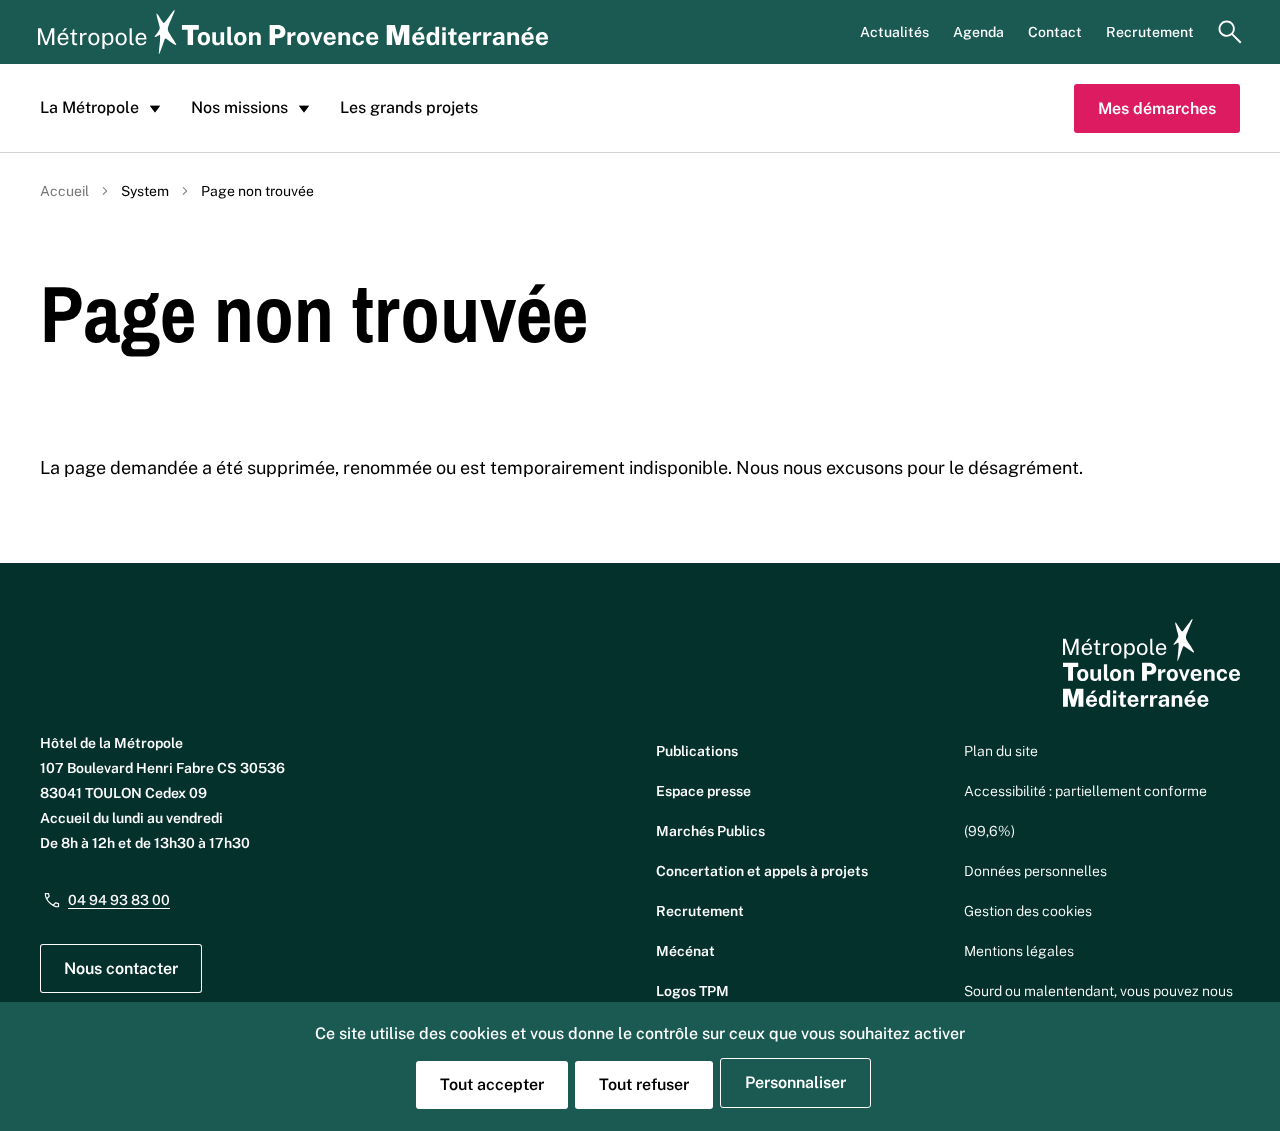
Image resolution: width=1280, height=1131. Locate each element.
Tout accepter (492, 1084)
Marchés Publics (710, 831)
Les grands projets (409, 107)
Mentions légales (1019, 951)
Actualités (894, 32)
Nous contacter (121, 968)
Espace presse (703, 791)
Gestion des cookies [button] (1028, 911)
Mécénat (685, 951)
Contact (1055, 32)
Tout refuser (644, 1084)
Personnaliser (795, 1082)
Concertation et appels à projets (762, 871)
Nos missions (239, 107)
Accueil (64, 191)
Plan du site (1001, 751)
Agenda (978, 32)
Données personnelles (1035, 871)
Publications (697, 751)
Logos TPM (692, 991)
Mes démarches (1157, 108)
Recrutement (1150, 32)
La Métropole (89, 107)
